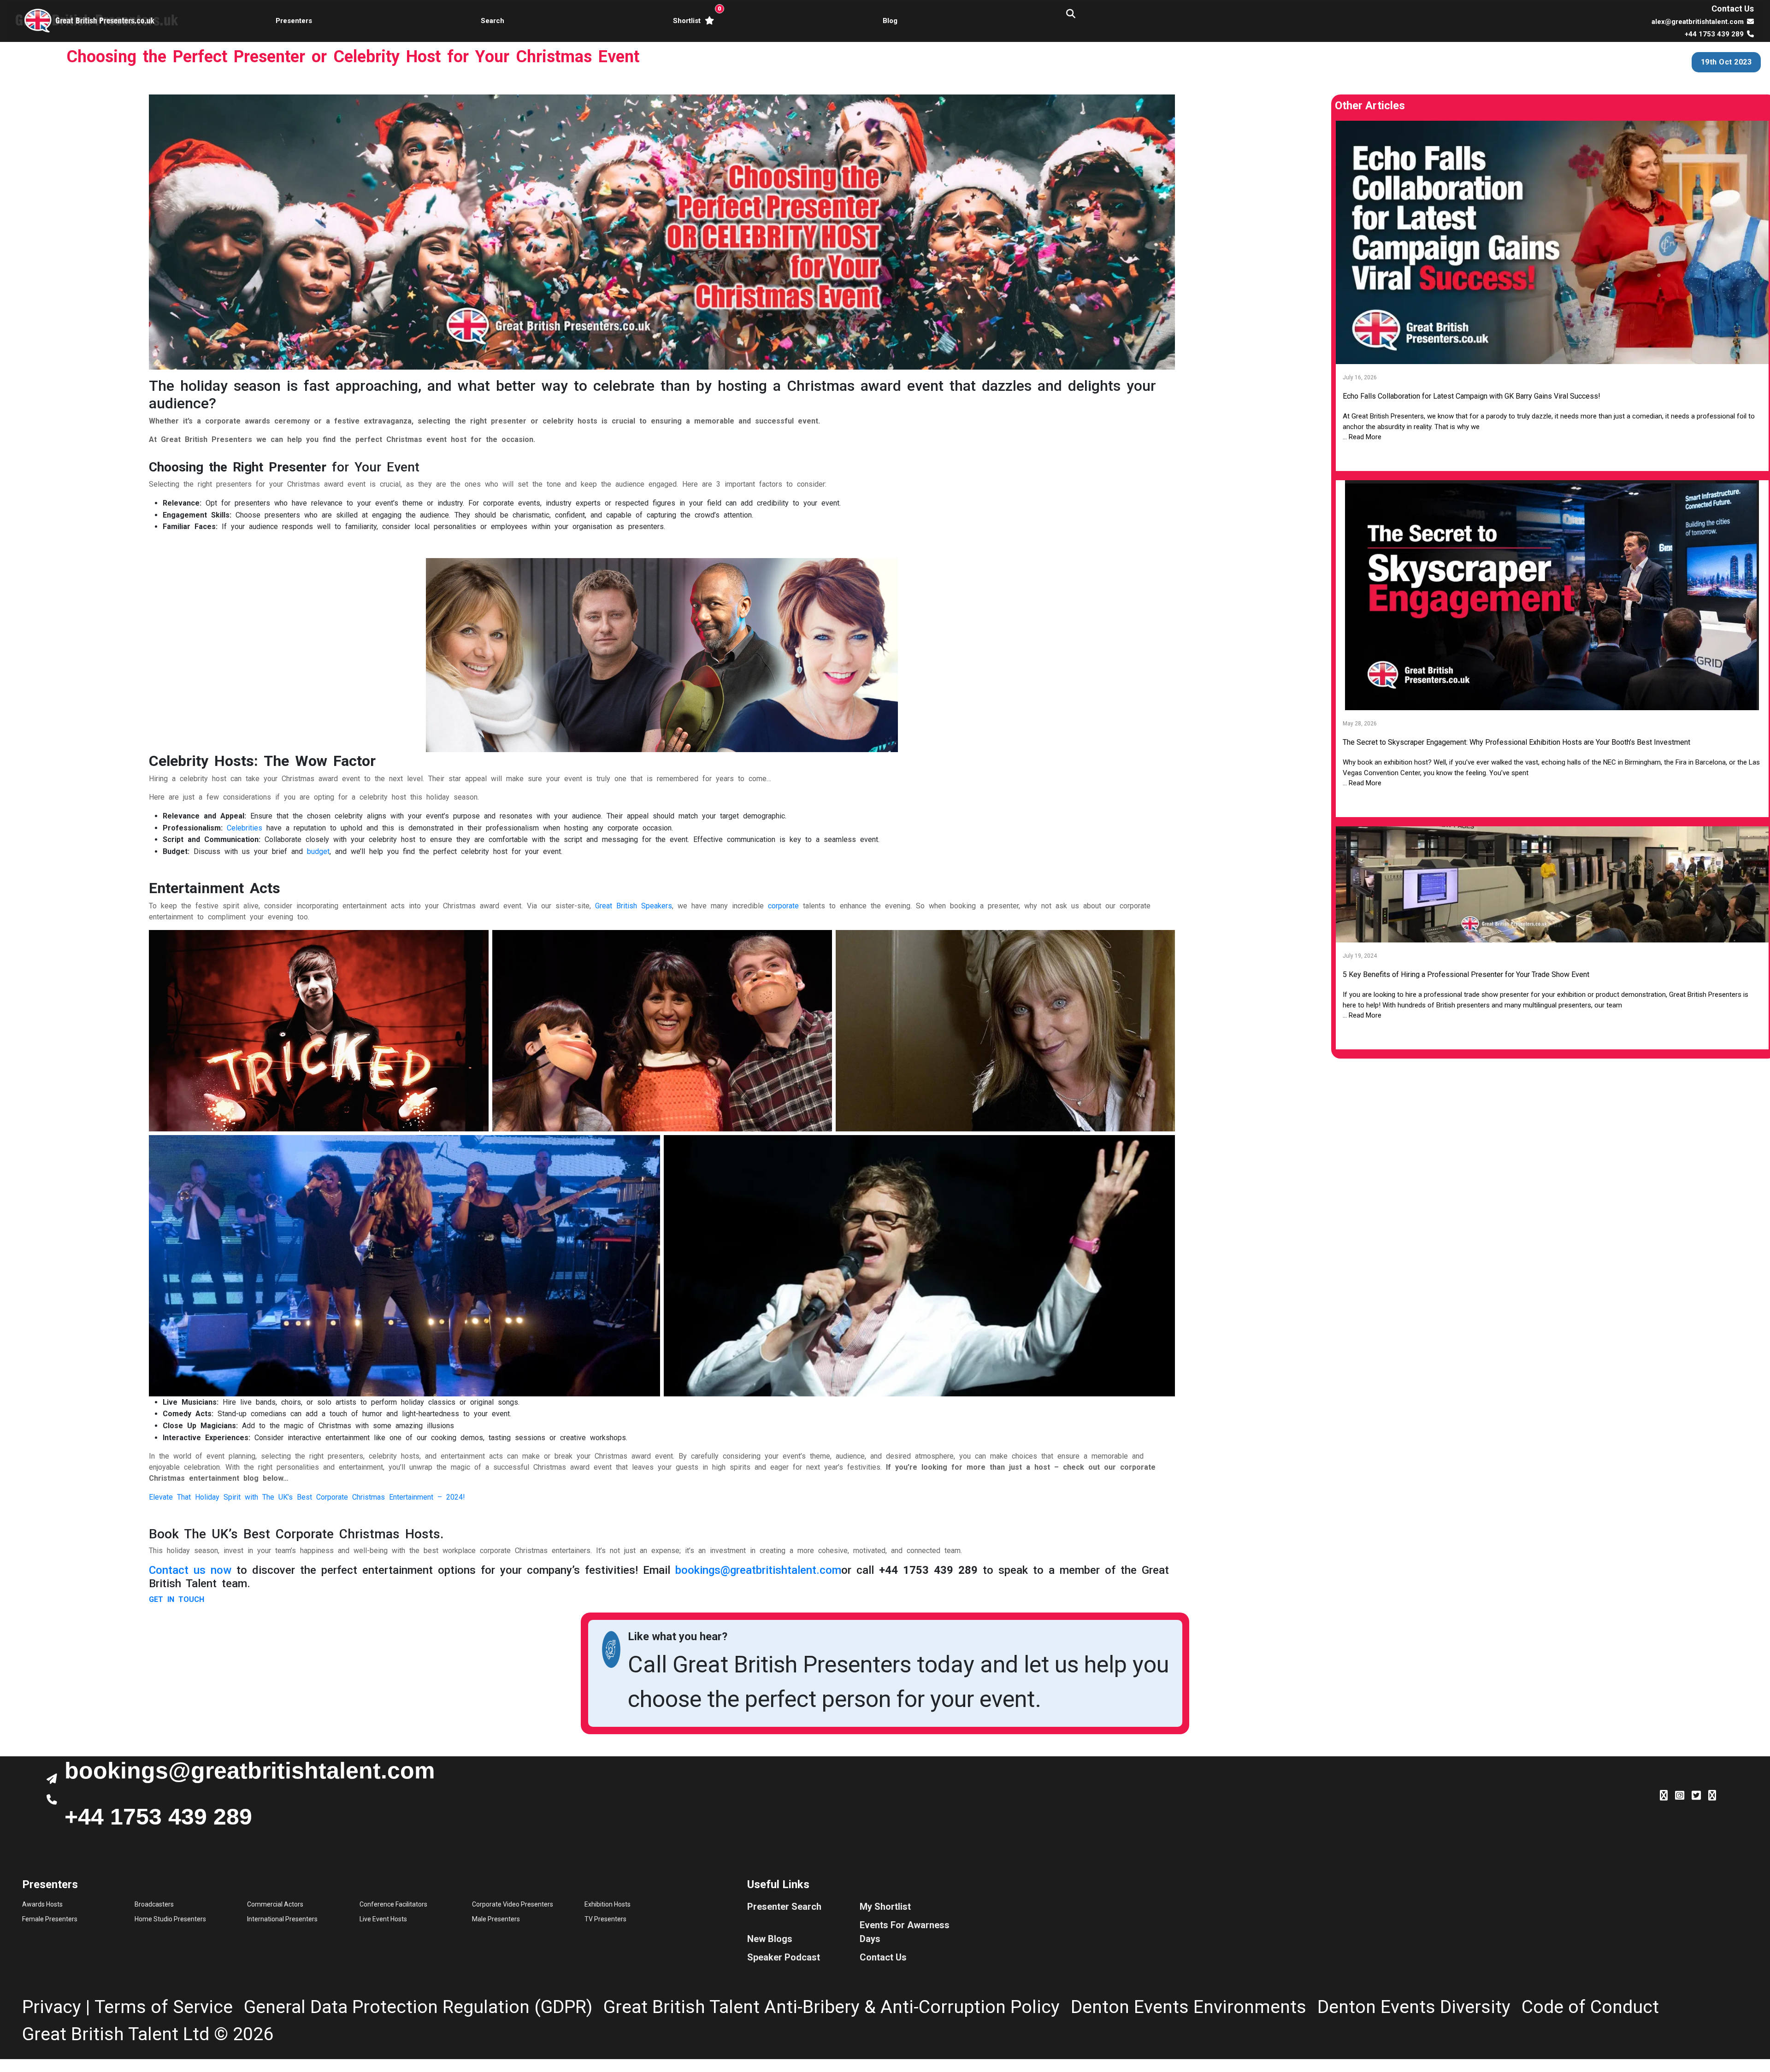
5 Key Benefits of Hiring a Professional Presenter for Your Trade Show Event (1466, 974)
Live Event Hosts (383, 1919)
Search (493, 21)
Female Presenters (50, 1919)
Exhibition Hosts (608, 1904)
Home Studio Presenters (170, 1919)
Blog (890, 21)
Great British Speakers (634, 906)
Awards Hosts (42, 1904)
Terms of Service (164, 2007)
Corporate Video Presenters (513, 1904)
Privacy (52, 2007)
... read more (1362, 437)
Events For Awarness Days (905, 1932)
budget (318, 851)
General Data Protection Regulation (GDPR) (418, 2007)
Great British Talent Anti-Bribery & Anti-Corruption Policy (832, 2007)
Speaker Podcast (784, 1957)
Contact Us (1733, 9)
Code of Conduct (1590, 2007)
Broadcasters (154, 1904)
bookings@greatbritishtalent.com (758, 1570)
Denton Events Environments (1189, 2007)
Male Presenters (496, 1919)
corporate (783, 906)
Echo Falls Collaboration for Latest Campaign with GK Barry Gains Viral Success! (1472, 396)
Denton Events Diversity (1414, 2007)
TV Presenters (605, 1919)
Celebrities (245, 828)
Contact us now (190, 1570)
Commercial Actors (275, 1904)
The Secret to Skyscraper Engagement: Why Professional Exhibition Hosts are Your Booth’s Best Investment (1516, 742)
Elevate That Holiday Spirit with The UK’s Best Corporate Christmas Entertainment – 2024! (307, 1497)
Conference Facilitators (393, 1904)
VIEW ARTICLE (1552, 457)
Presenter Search (784, 1907)
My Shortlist (885, 1907)
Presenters (294, 21)
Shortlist (695, 15)
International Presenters (282, 1919)
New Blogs (770, 1939)
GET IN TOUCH (177, 1599)
